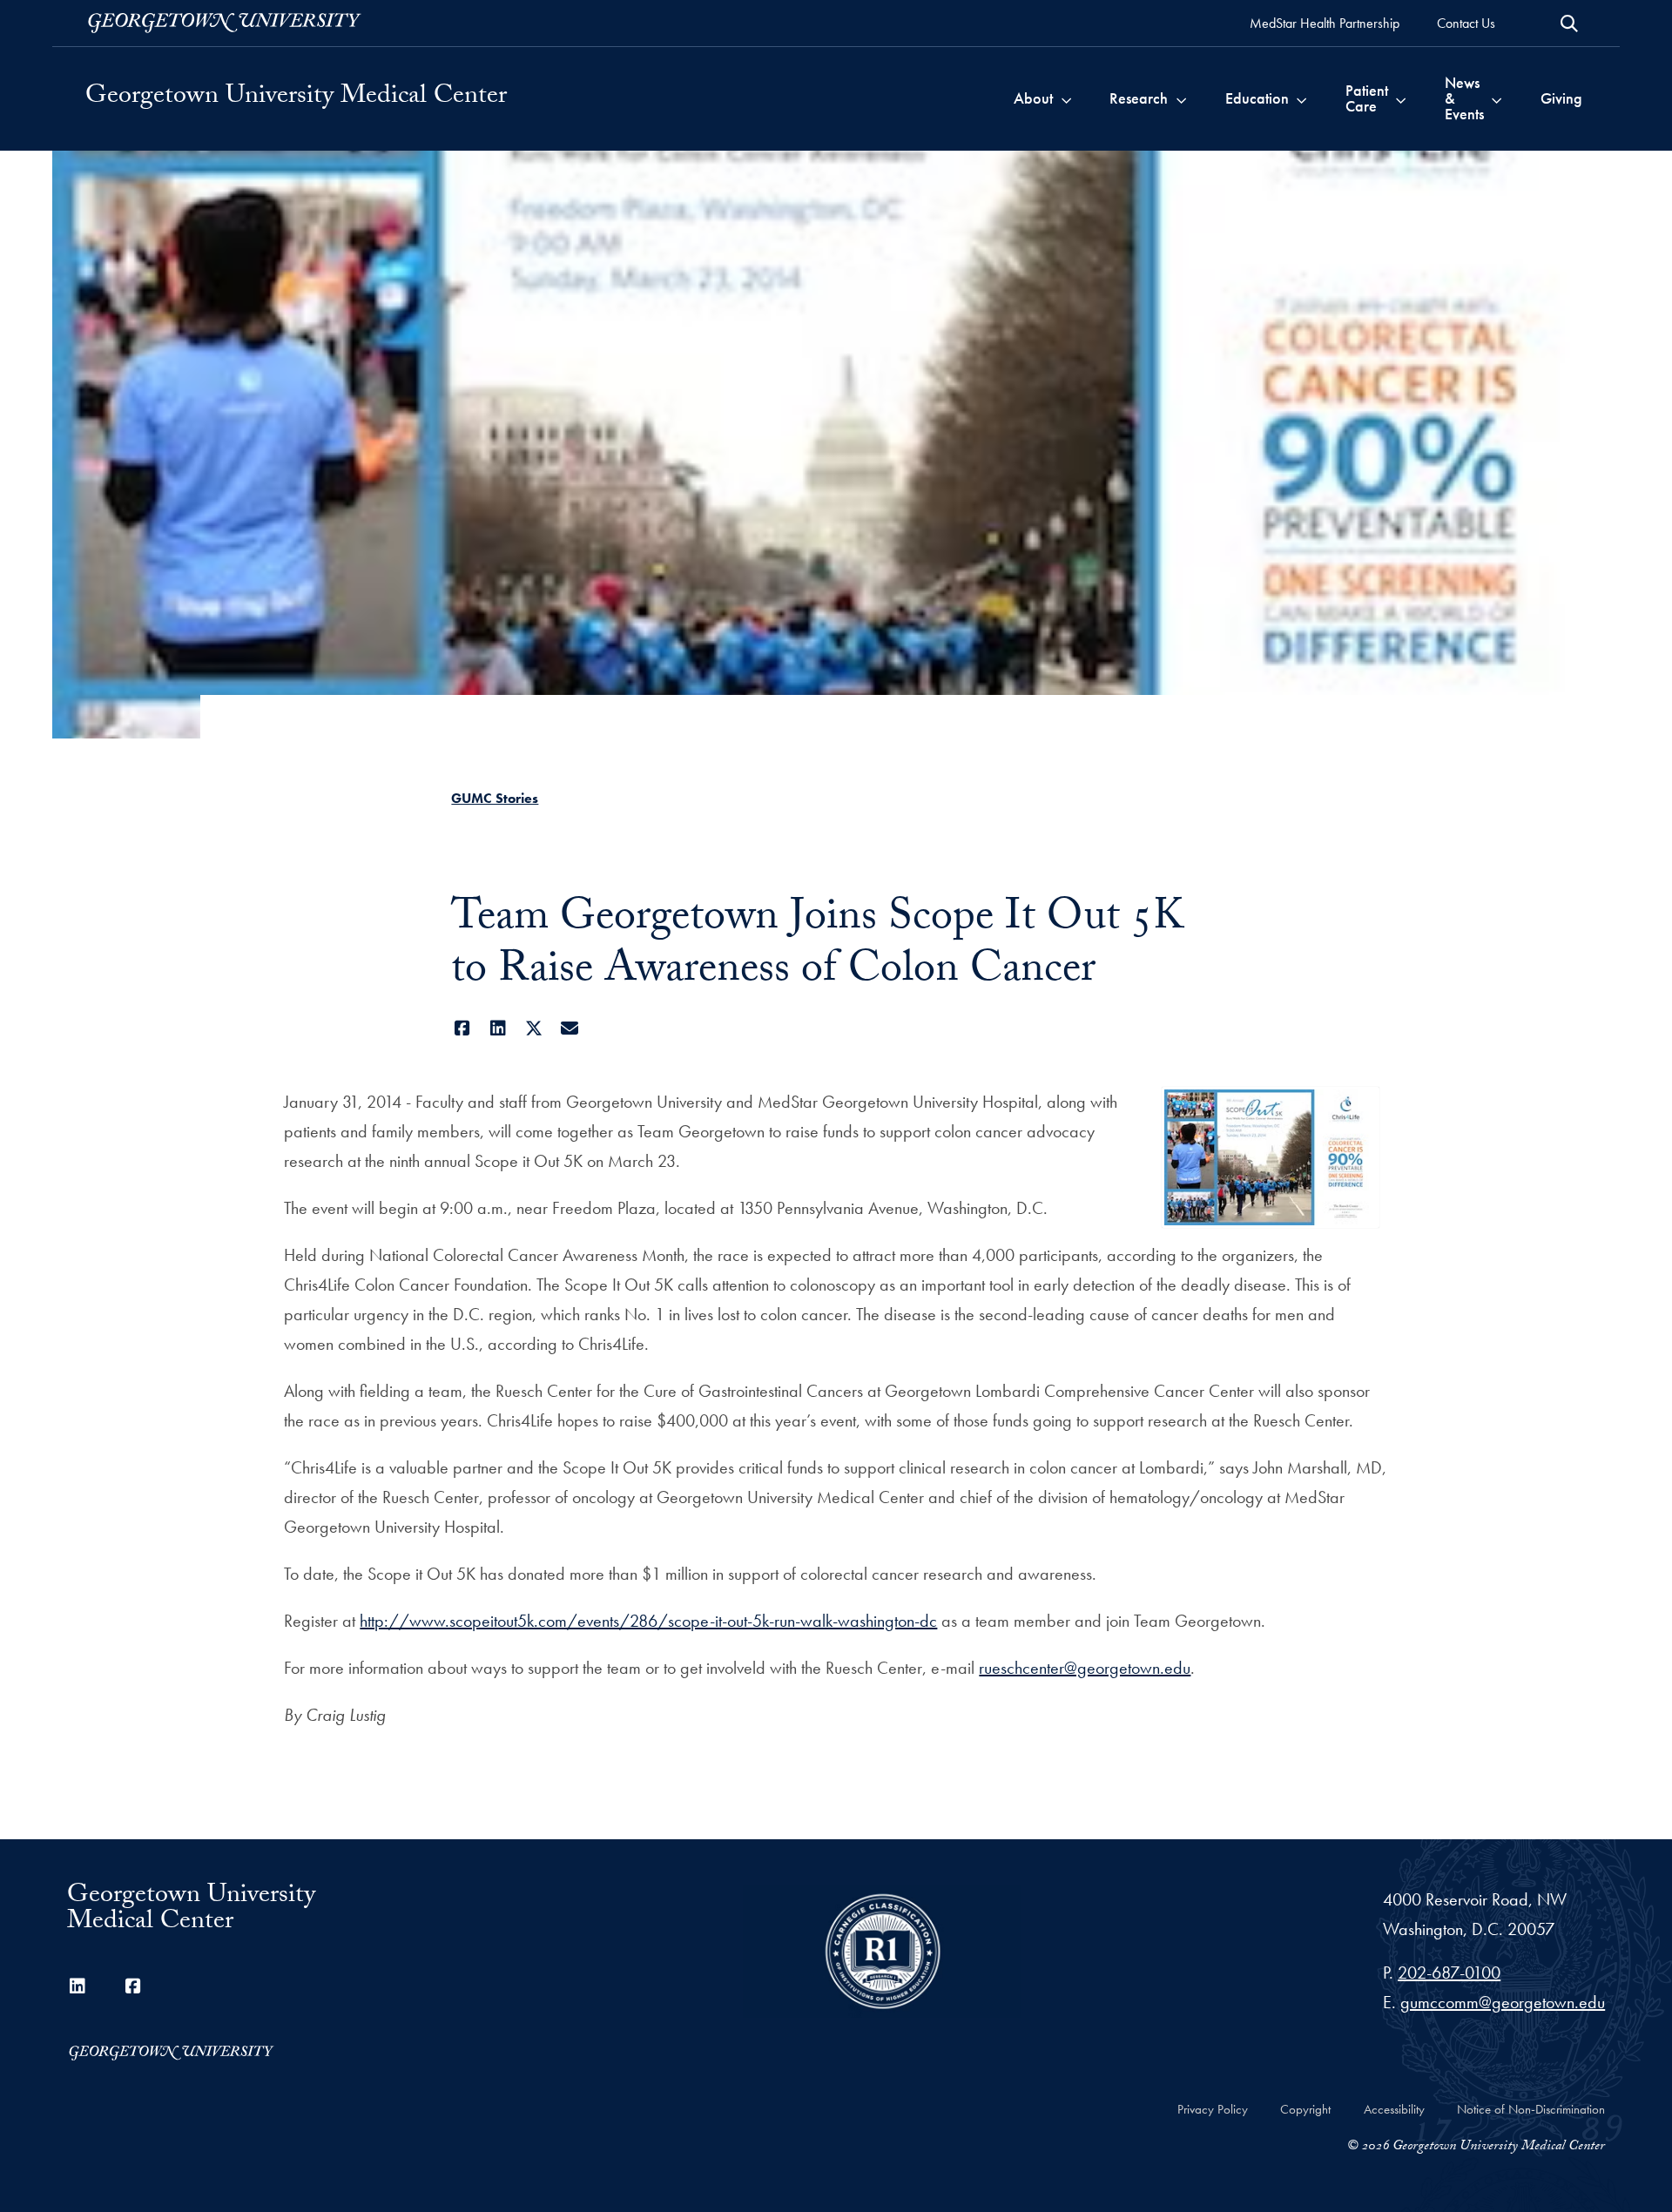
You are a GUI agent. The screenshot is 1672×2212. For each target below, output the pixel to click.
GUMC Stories (495, 798)
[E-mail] (569, 1028)
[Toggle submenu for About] (1066, 98)
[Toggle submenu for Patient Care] (1401, 98)
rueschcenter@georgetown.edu (1085, 1668)
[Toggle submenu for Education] (1301, 98)
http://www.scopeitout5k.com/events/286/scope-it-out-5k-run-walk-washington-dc (648, 1621)
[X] (533, 1028)
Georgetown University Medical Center (296, 98)
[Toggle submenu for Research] (1181, 98)
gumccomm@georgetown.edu (1503, 2002)
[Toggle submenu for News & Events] (1497, 98)
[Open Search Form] (1569, 24)
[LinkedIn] (498, 1028)
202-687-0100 (1449, 1973)
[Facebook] (462, 1028)
